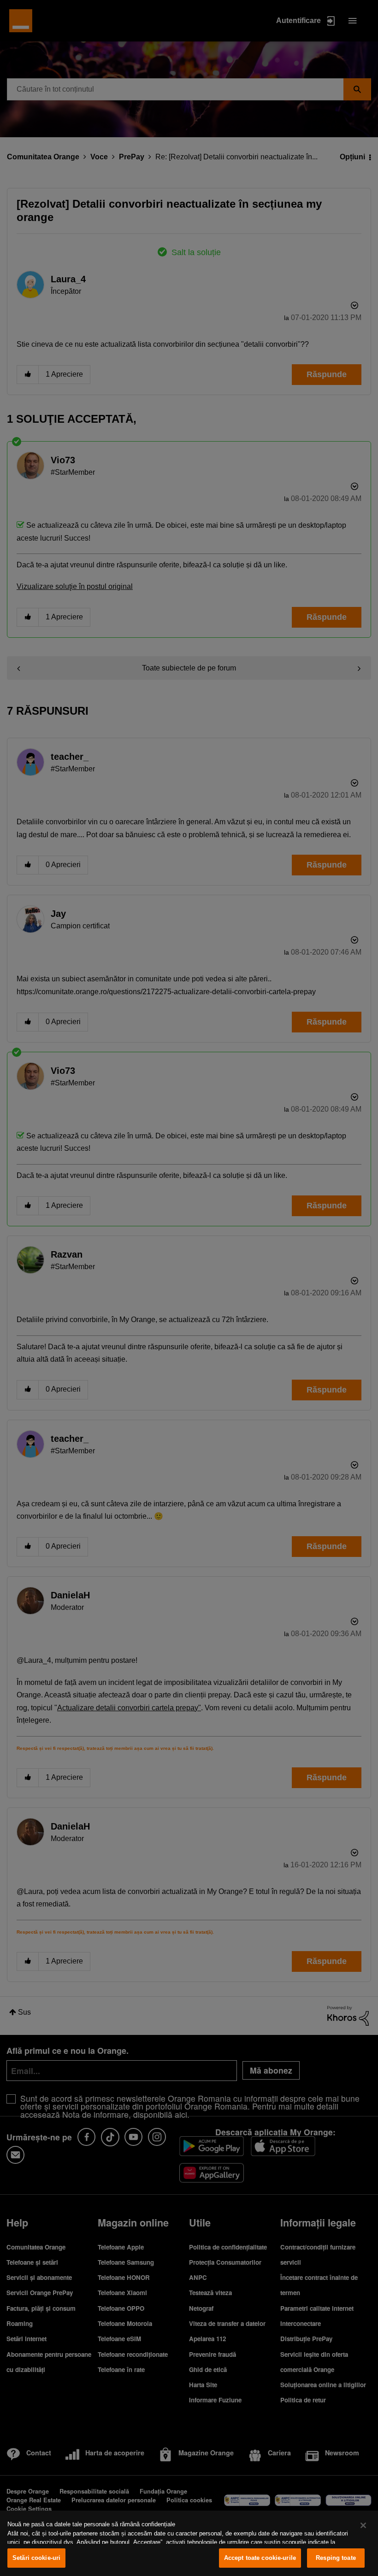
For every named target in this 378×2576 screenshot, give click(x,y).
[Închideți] (363, 2525)
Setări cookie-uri (36, 2558)
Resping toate (336, 2558)
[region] (189, 2543)
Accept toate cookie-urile (260, 2558)
